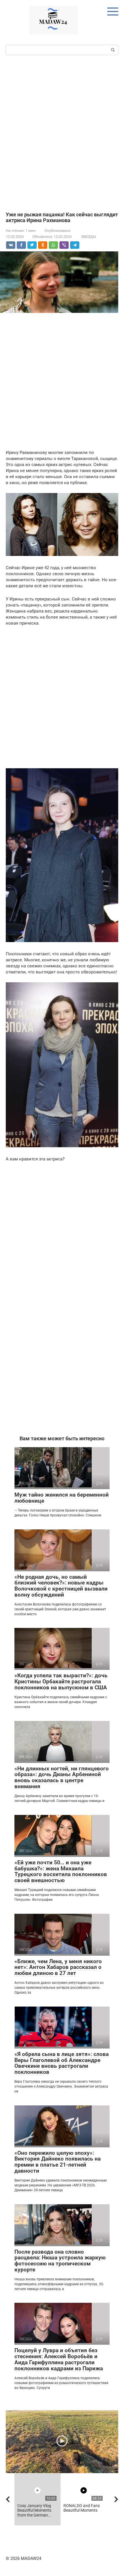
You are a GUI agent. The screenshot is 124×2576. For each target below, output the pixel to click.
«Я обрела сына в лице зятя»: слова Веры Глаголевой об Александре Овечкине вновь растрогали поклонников (62, 2063)
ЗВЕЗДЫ (89, 237)
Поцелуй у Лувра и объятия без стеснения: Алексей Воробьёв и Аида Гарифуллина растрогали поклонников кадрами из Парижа (59, 2359)
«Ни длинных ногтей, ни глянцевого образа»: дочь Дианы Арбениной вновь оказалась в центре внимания (62, 1778)
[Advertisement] (62, 133)
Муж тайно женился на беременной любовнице (62, 1498)
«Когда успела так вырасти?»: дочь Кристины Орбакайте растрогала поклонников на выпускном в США (61, 1681)
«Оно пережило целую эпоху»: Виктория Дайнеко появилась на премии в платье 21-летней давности (58, 2162)
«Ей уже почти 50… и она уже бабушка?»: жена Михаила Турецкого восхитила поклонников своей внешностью (61, 1872)
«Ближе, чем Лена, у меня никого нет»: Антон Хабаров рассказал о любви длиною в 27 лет (58, 1967)
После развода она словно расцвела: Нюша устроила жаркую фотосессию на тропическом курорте (60, 2261)
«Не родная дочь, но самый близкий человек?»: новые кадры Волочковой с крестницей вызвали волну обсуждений (61, 1586)
